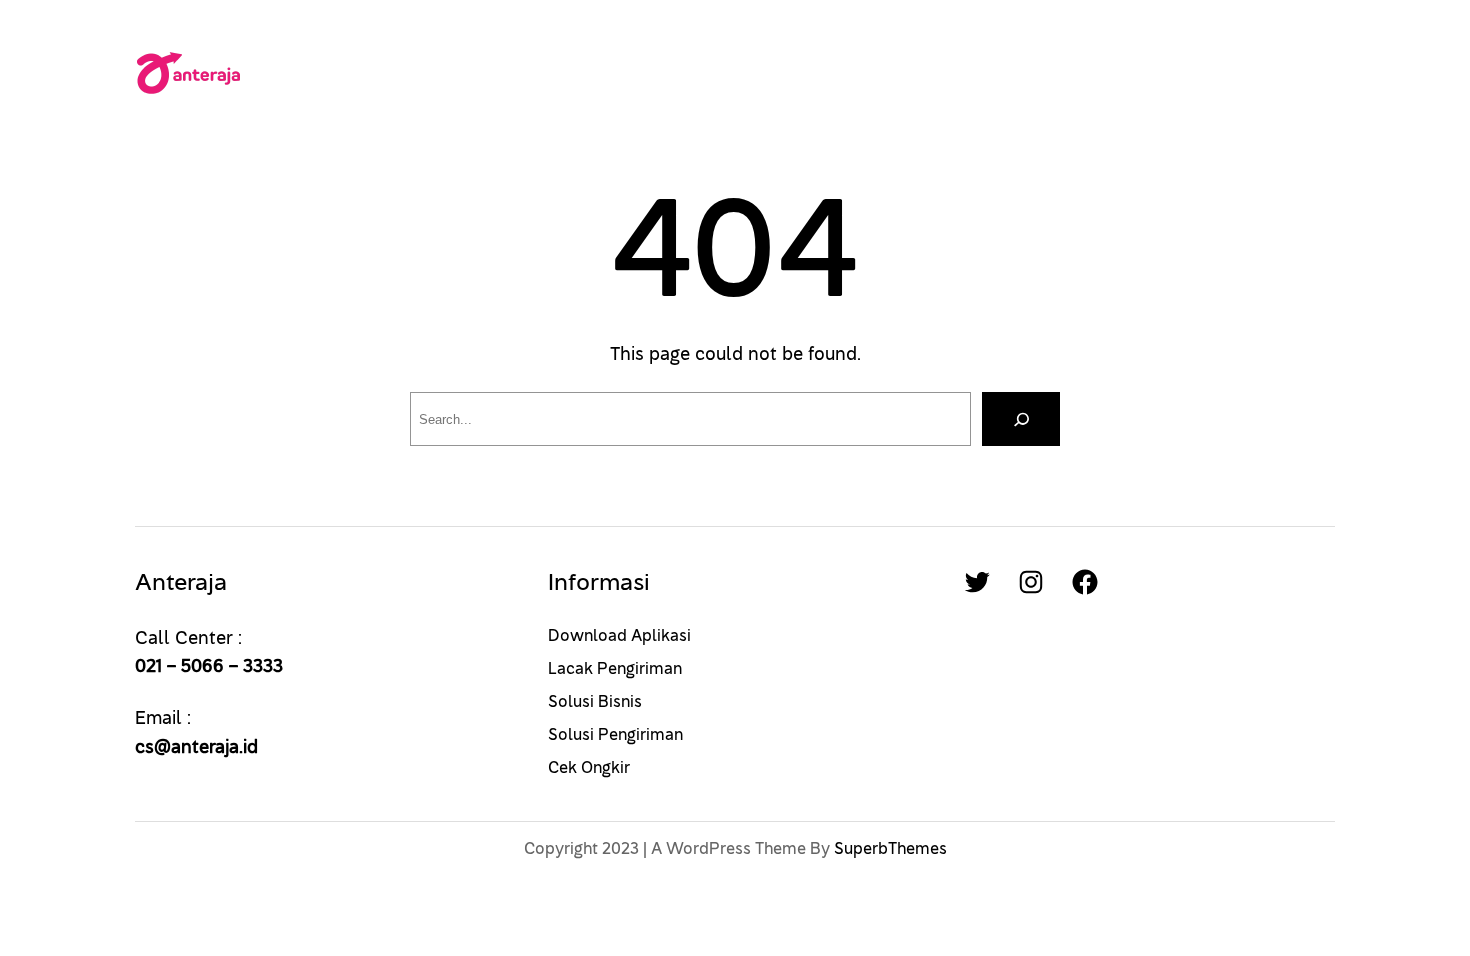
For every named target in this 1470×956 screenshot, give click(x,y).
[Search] (1021, 419)
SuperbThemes (890, 849)
